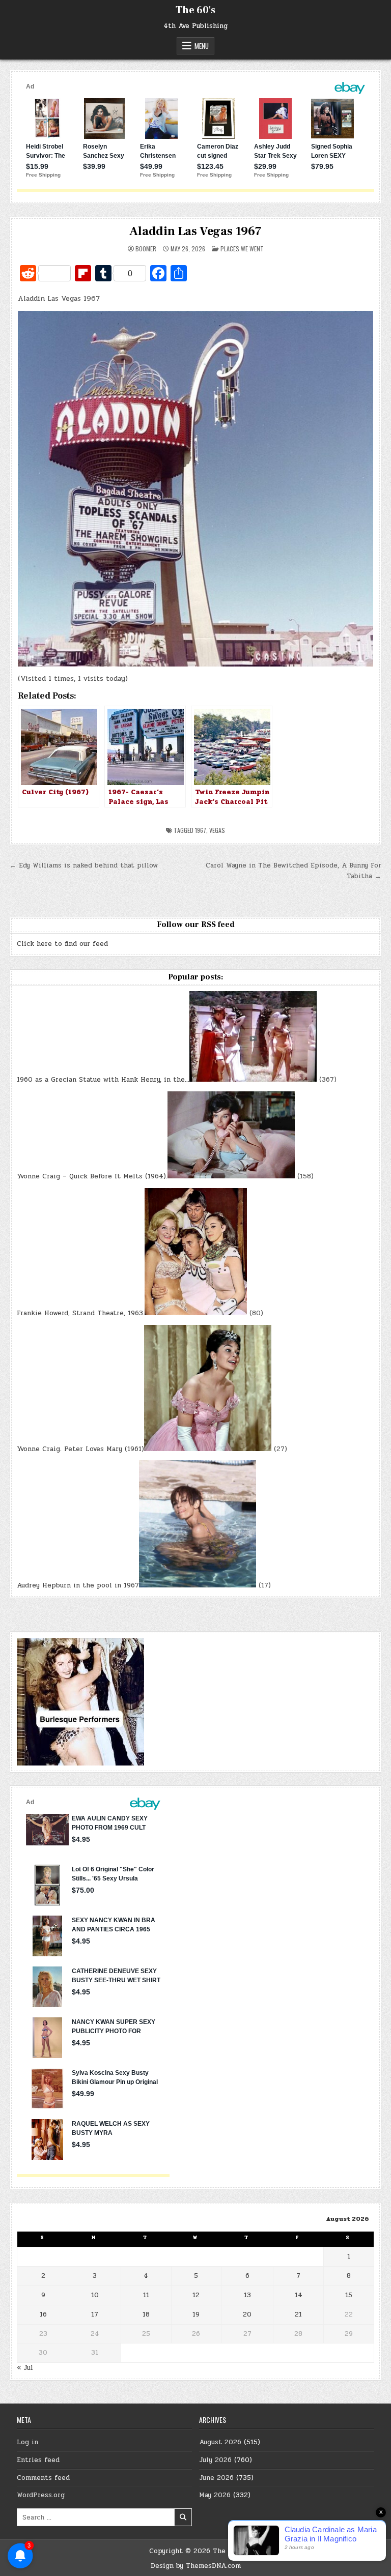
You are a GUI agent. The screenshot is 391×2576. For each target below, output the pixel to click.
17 (95, 2314)
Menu (202, 46)
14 (299, 2295)
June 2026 (216, 2478)
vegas (217, 830)
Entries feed (38, 2460)
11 (146, 2295)
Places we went (242, 249)
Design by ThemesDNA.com (196, 2566)
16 (43, 2314)
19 (196, 2314)
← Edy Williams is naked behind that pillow (84, 865)
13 (247, 2295)
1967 (201, 830)
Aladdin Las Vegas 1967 (195, 231)
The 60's (195, 10)
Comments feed (43, 2478)
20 (247, 2314)
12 (196, 2295)
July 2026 (215, 2460)
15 (349, 2295)
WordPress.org (41, 2495)
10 (95, 2295)
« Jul (25, 2368)
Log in (27, 2442)
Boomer (146, 249)
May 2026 (215, 2495)
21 (298, 2314)
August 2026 (220, 2442)
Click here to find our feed (62, 944)
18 (146, 2314)
